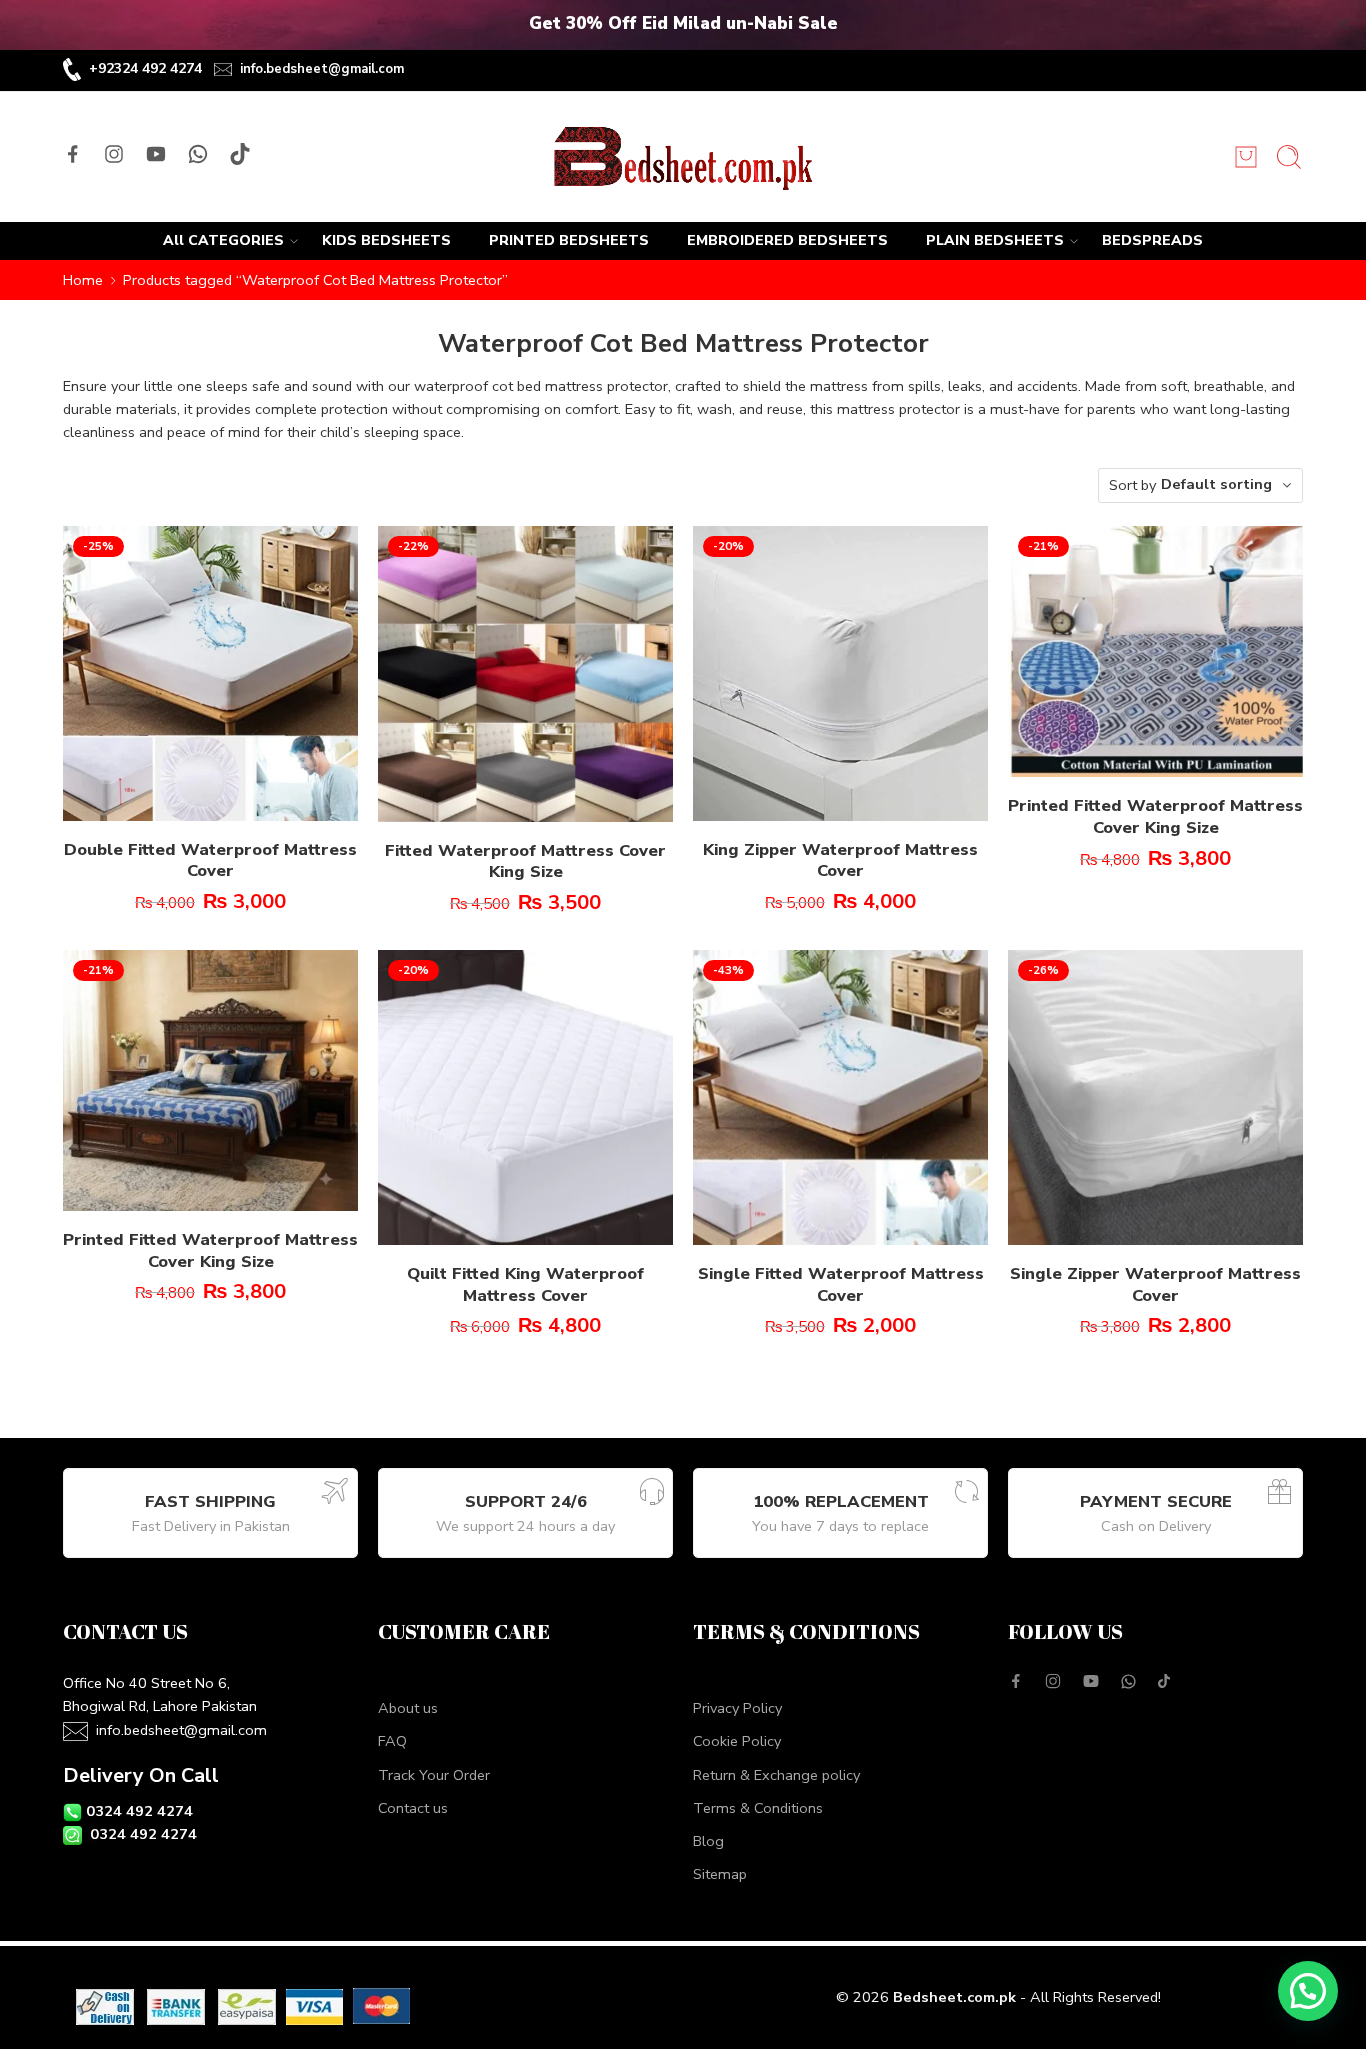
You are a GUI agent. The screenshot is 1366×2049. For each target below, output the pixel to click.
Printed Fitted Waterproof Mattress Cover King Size (1155, 816)
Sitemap (720, 1874)
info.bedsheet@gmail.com (322, 69)
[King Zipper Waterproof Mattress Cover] (840, 673)
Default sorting (1216, 484)
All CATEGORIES (223, 240)
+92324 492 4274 (145, 68)
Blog (708, 1841)
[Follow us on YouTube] (156, 154)
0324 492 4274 (139, 1811)
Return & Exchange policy (776, 1775)
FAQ (392, 1741)
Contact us (413, 1808)
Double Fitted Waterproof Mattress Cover (210, 860)
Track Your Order (434, 1775)
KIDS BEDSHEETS (386, 240)
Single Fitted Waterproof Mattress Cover (841, 1284)
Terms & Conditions (758, 1808)
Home (83, 280)
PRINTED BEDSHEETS (569, 240)
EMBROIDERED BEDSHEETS (787, 240)
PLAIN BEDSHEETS (995, 240)
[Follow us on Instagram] (114, 154)
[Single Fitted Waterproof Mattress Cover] (840, 1097)
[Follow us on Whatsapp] (198, 154)
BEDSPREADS (1152, 240)
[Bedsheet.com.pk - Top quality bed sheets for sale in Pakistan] (682, 157)
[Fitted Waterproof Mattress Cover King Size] (525, 674)
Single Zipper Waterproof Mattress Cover (1155, 1284)
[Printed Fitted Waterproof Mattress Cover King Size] (1155, 652)
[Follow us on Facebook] (73, 154)
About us (408, 1708)
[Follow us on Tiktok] (240, 154)
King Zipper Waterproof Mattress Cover (840, 860)
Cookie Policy (737, 1741)
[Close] (1343, 25)
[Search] (1289, 157)
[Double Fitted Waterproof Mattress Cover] (210, 673)
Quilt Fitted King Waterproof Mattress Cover (525, 1284)
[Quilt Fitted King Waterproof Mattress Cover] (525, 1097)
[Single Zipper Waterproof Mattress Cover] (1155, 1097)
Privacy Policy (737, 1708)
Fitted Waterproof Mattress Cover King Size (525, 861)
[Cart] (1246, 157)
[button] (1308, 1991)
